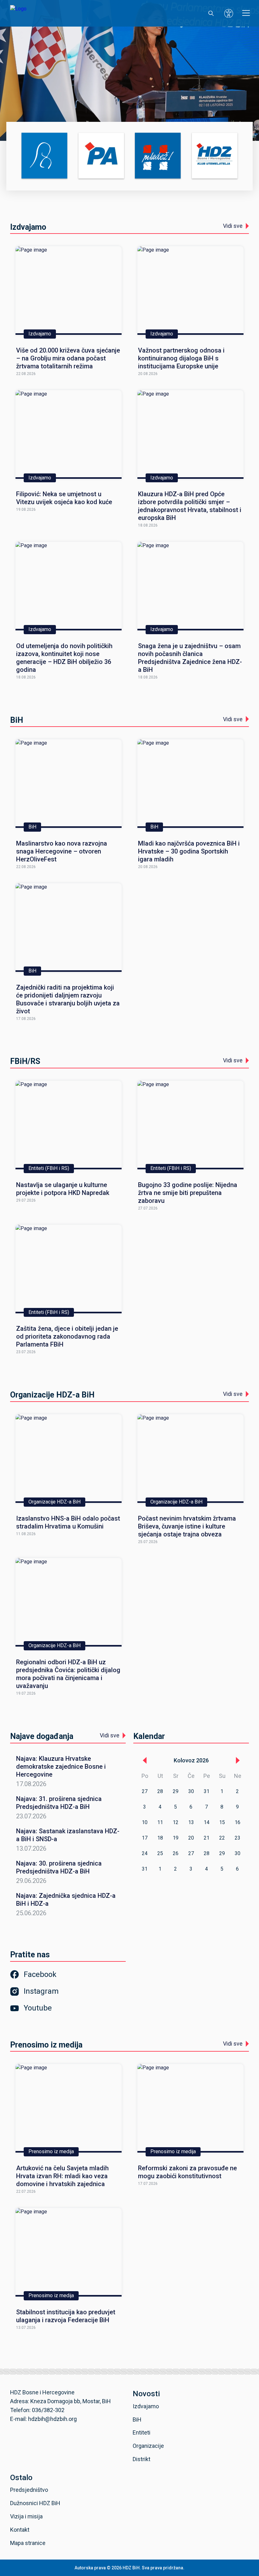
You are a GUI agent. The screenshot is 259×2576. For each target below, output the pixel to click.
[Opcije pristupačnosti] (229, 13)
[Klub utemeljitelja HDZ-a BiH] (215, 156)
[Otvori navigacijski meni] (246, 13)
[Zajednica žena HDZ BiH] (44, 156)
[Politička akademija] (101, 156)
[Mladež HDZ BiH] (158, 156)
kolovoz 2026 (191, 1760)
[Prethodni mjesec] (145, 1760)
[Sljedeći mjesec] (238, 1760)
